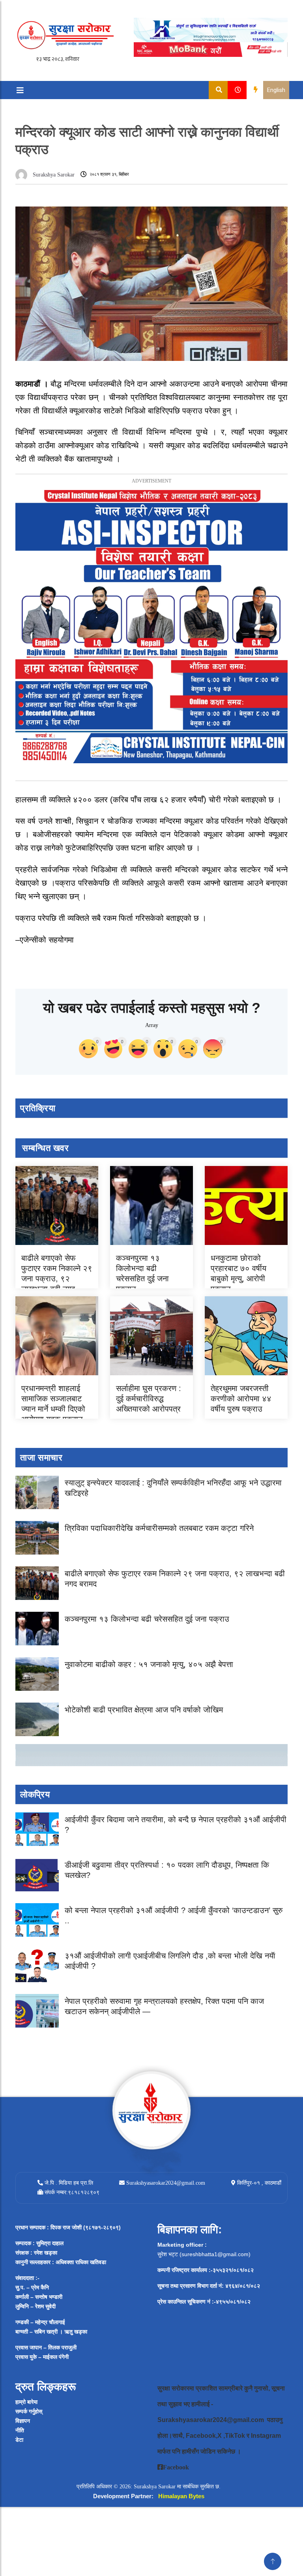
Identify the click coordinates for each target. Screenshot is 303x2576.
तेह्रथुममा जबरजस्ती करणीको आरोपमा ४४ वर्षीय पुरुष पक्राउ (241, 1399)
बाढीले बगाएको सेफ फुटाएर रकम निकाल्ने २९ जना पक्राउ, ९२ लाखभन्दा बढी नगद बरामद (57, 1279)
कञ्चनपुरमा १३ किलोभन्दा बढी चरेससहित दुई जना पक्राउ (147, 1619)
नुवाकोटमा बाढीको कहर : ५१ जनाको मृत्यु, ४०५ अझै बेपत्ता (149, 1664)
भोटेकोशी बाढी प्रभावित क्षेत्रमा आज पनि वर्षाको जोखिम (144, 1710)
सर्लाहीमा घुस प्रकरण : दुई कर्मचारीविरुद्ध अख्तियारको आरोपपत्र (149, 1399)
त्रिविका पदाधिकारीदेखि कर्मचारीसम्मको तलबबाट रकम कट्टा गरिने (159, 1528)
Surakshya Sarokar (54, 175)
